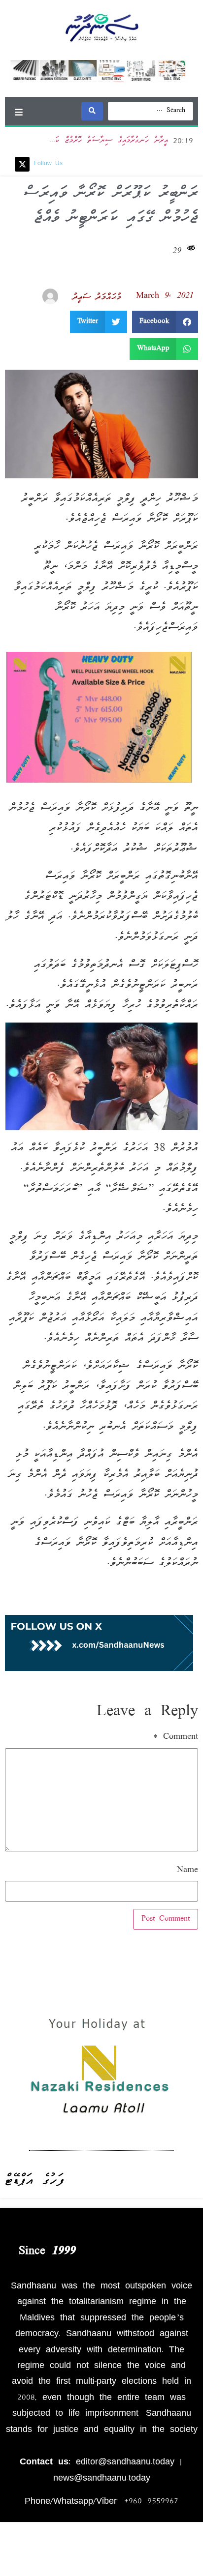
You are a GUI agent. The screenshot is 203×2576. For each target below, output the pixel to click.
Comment (176, 1737)
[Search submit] (92, 111)
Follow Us (48, 164)
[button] (18, 112)
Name (187, 1871)
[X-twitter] (22, 164)
